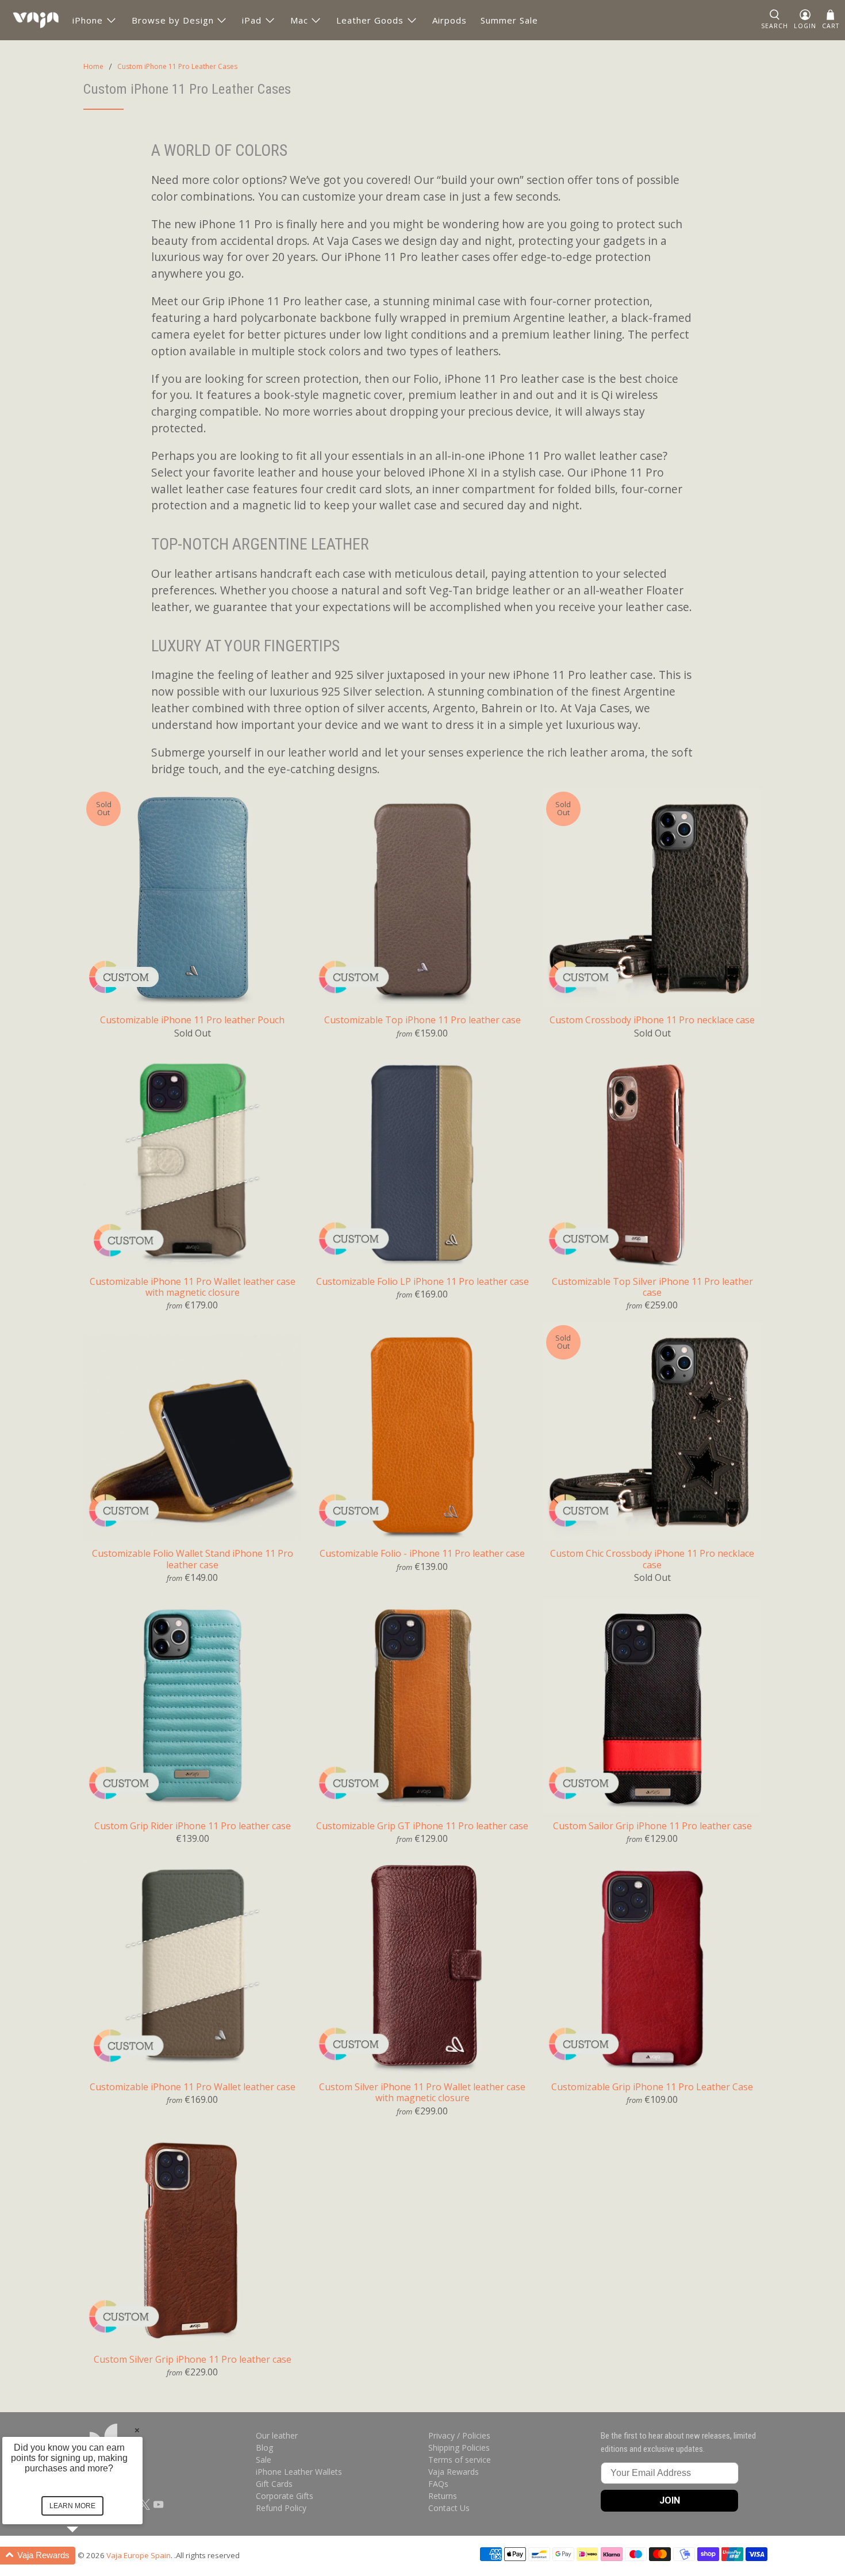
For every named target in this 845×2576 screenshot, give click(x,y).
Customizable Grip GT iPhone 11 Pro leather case (422, 1826)
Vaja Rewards (454, 2472)
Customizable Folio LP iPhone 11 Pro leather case (422, 1281)
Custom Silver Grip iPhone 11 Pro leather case (193, 2359)
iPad (252, 20)
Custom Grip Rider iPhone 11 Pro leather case (193, 1826)
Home (93, 67)
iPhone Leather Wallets (299, 2472)
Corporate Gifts (285, 2496)
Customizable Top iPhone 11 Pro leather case (422, 1020)
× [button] (137, 2430)
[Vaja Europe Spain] (36, 20)
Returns (443, 2496)
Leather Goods (370, 20)
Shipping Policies (459, 2448)
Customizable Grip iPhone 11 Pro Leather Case (652, 2086)
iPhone (88, 20)
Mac (299, 20)
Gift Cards (274, 2484)
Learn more (72, 2506)
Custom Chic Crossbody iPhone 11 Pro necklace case (652, 1558)
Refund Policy (281, 2508)
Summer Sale (509, 20)
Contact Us (449, 2508)
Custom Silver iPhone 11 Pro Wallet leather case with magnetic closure (422, 2092)
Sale (264, 2460)
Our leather (277, 2435)
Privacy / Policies (459, 2435)
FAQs (438, 2484)
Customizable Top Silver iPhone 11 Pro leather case (652, 1287)
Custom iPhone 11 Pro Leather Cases (177, 67)
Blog (264, 2448)
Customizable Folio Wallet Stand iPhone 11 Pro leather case (193, 1558)
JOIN (670, 2500)
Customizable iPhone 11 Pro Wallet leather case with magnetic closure (193, 1287)
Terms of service (460, 2460)
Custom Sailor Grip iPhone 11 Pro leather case (652, 1826)
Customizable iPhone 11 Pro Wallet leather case (193, 2086)
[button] (86, 2556)
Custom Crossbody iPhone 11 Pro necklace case (652, 1020)
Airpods (450, 20)
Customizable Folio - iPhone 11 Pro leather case (422, 1553)
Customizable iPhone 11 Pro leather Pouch (192, 1020)
